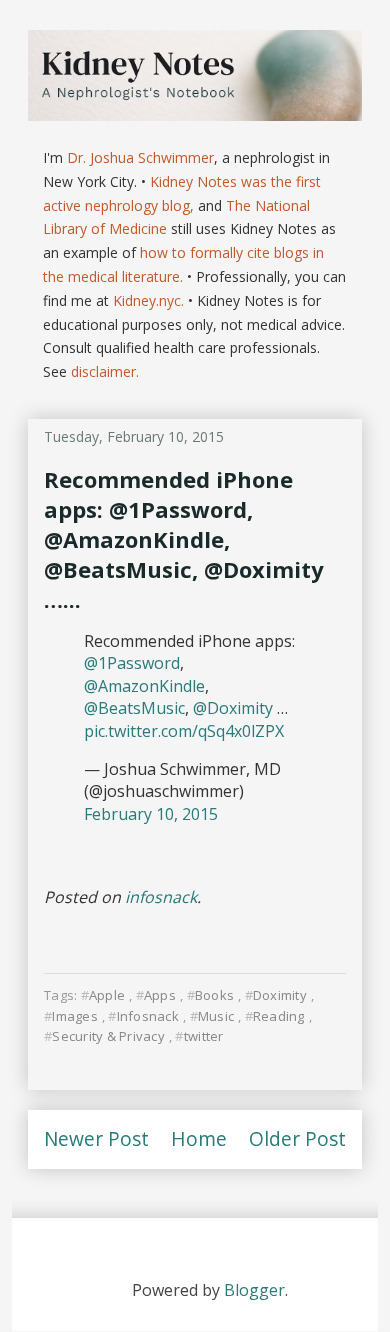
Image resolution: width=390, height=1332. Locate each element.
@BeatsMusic (134, 708)
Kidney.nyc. (148, 300)
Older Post (297, 1138)
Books (214, 995)
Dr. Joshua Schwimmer (140, 157)
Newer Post (96, 1138)
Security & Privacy (108, 1036)
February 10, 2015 (151, 814)
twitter (203, 1036)
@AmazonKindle (144, 686)
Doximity (280, 995)
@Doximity (233, 708)
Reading (279, 1016)
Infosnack (148, 1016)
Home (199, 1138)
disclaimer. (105, 371)
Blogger (254, 1290)
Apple (107, 995)
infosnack (161, 897)
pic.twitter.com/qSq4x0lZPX (184, 731)
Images (75, 1016)
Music (216, 1016)
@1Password (132, 663)
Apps (160, 995)
